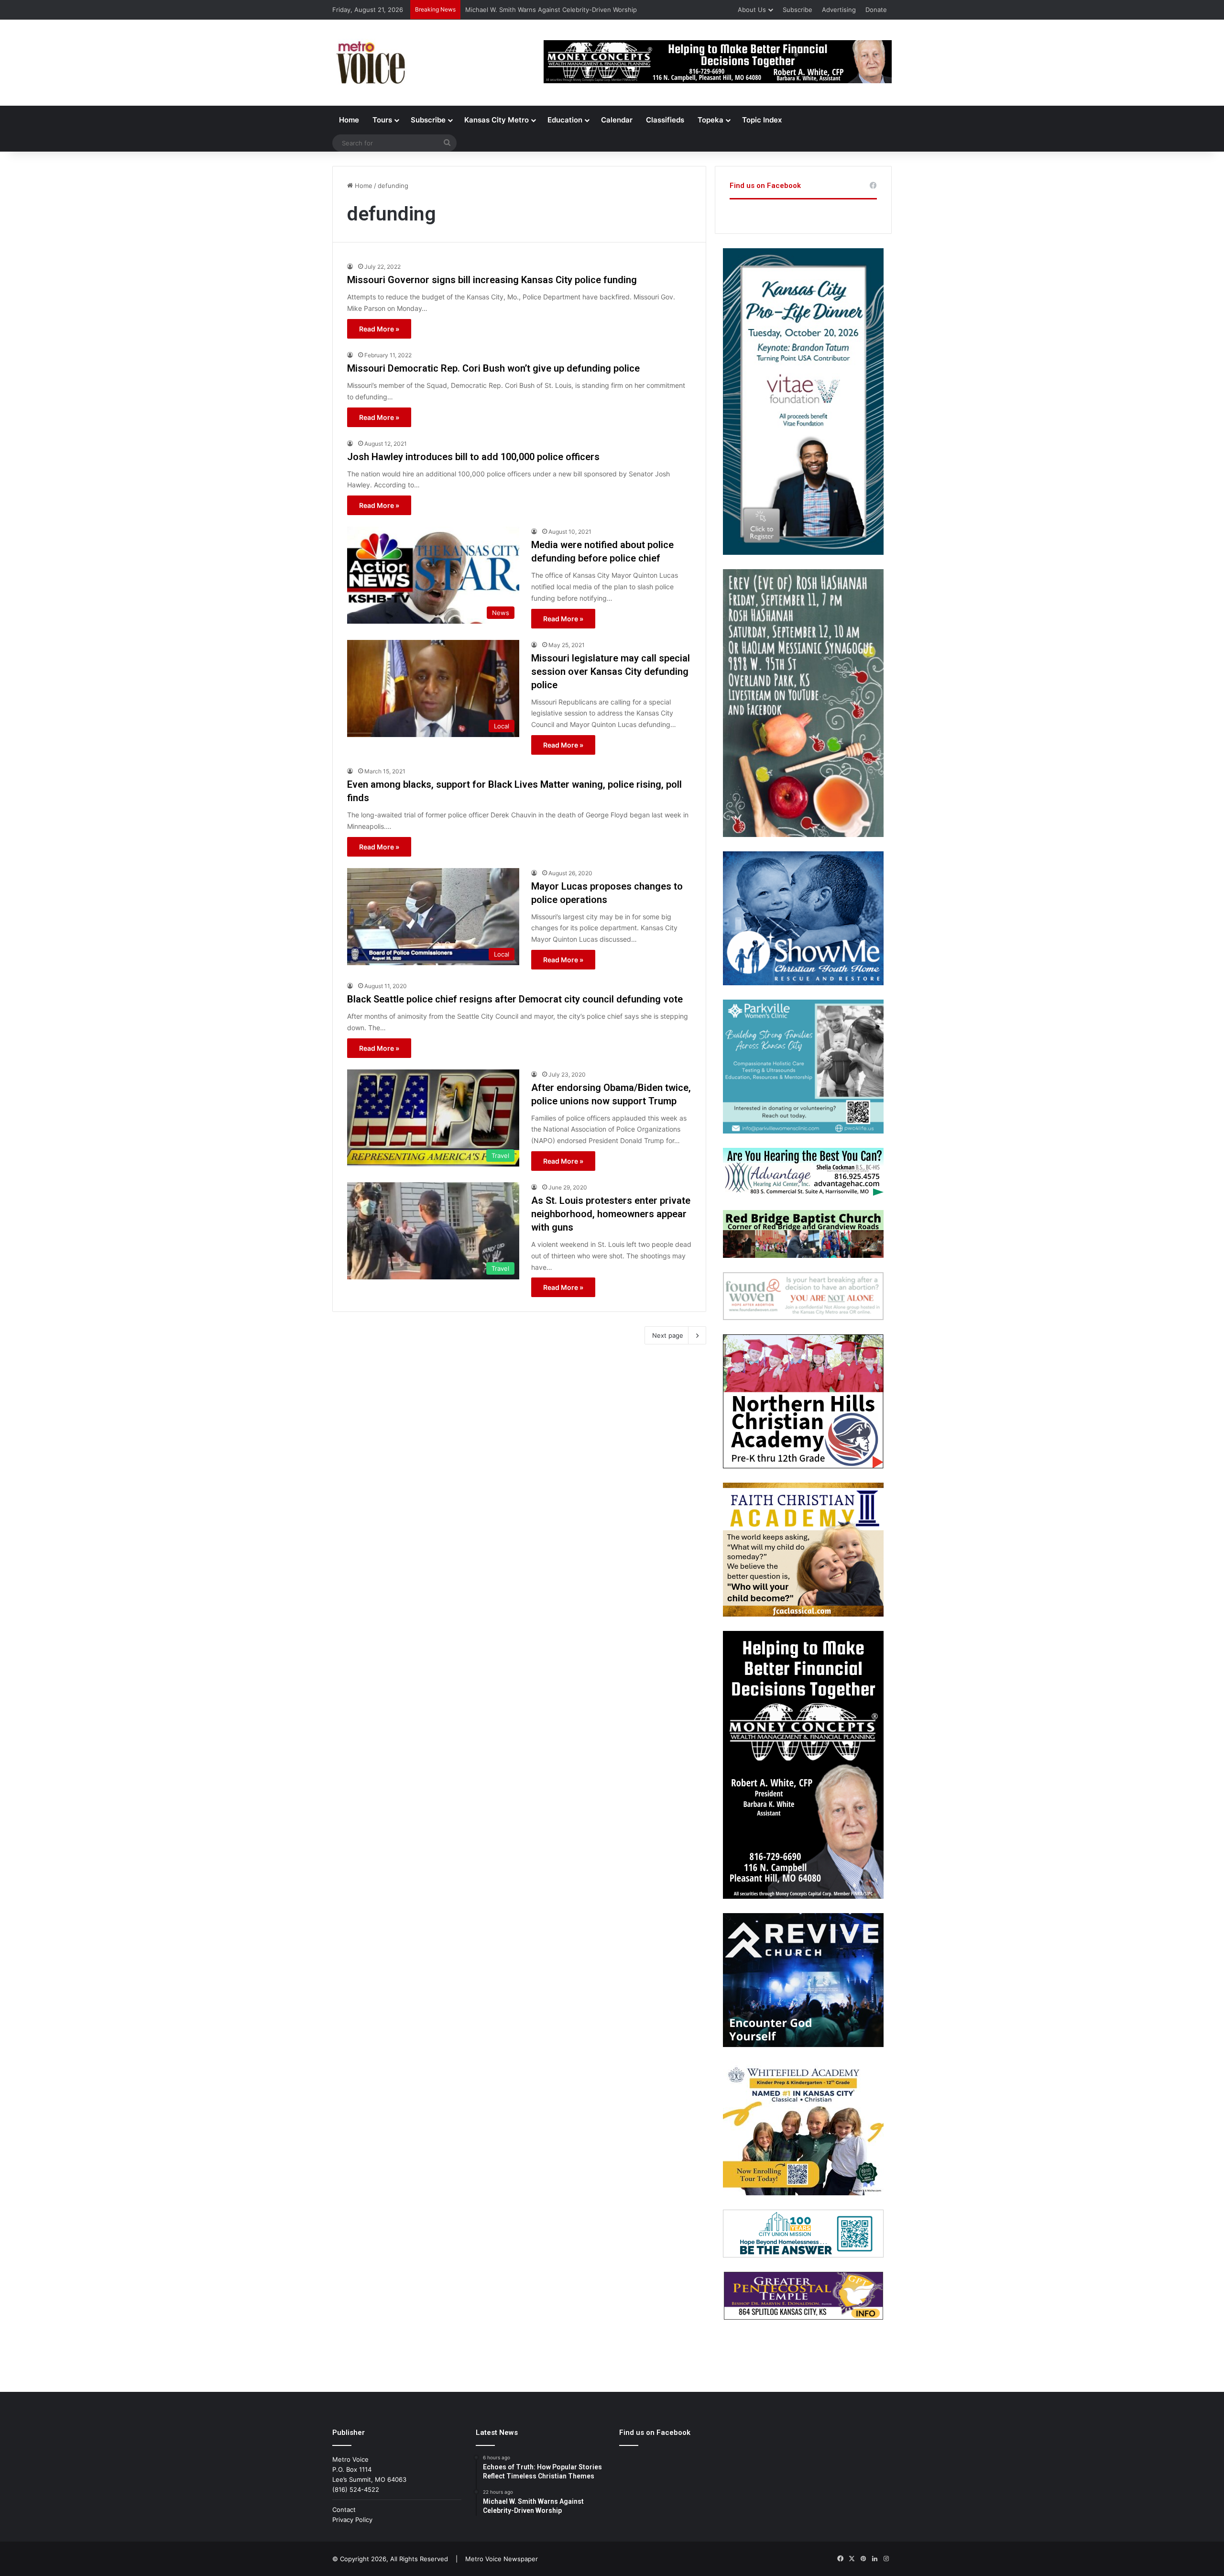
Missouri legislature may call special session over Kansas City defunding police (611, 672)
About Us (752, 10)
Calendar (617, 120)
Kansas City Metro (497, 120)
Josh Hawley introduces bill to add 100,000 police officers (473, 457)
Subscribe (798, 10)
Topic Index (762, 120)
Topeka (710, 120)
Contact (344, 2510)
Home (349, 120)
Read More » (379, 329)
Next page (668, 1335)
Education (565, 120)
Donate (876, 10)
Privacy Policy (352, 2520)
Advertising (839, 10)
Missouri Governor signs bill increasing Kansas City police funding (492, 280)
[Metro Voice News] (370, 63)
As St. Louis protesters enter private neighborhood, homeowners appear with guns (611, 1214)
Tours (382, 120)
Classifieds (665, 120)
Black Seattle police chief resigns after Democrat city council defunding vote (515, 999)
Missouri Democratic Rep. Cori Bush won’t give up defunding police (493, 368)
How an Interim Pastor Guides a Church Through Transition (553, 10)
